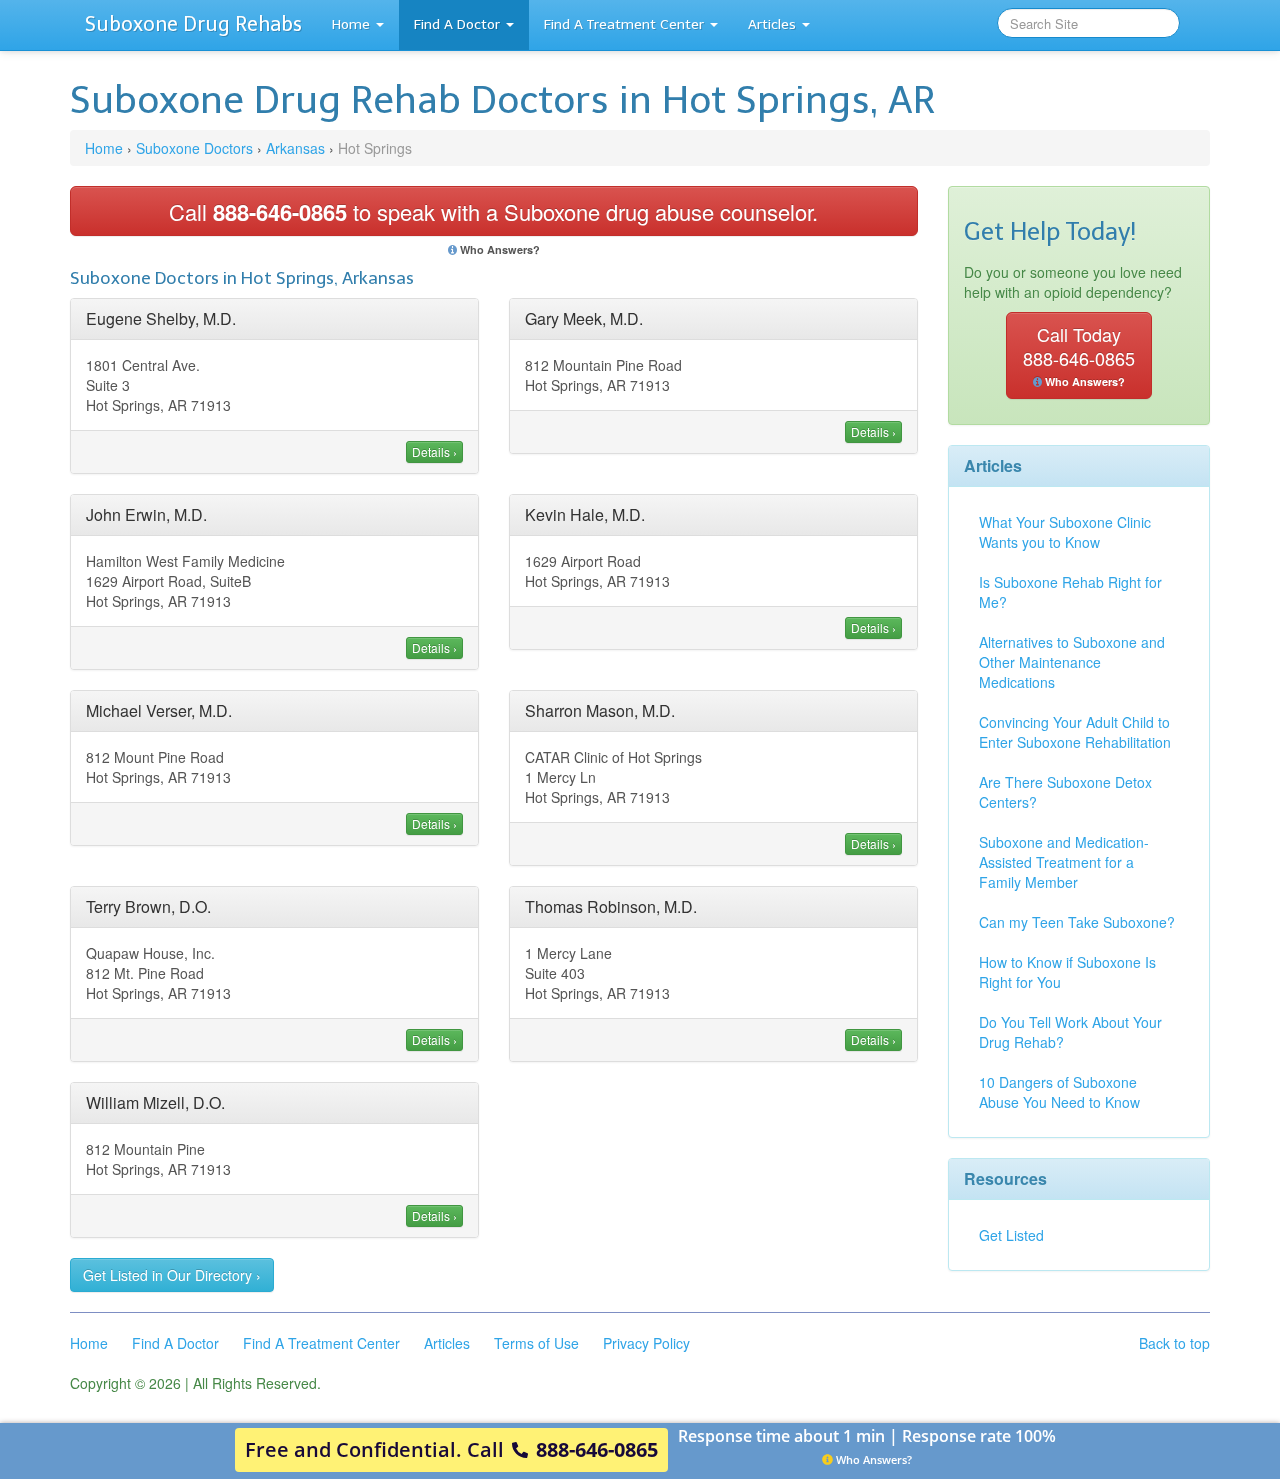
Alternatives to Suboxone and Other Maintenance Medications (1072, 662)
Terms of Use (536, 1343)
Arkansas (295, 148)
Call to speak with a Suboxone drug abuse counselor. (493, 212)
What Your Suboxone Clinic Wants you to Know (1065, 532)
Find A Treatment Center (624, 24)
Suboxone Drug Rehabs (193, 24)
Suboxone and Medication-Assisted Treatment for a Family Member (1064, 862)
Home (351, 24)
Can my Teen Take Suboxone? (1077, 922)
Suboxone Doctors (194, 148)
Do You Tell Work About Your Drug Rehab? (1070, 1032)
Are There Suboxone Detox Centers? (1065, 792)
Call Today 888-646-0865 (1079, 355)
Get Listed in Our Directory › (172, 1275)
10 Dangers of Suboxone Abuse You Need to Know (1059, 1092)
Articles (772, 24)
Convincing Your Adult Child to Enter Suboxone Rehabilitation (1075, 732)
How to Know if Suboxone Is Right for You (1067, 972)
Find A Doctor (457, 24)
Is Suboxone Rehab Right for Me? (1070, 592)
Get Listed (1011, 1235)
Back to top (1174, 1343)
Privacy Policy (646, 1343)
